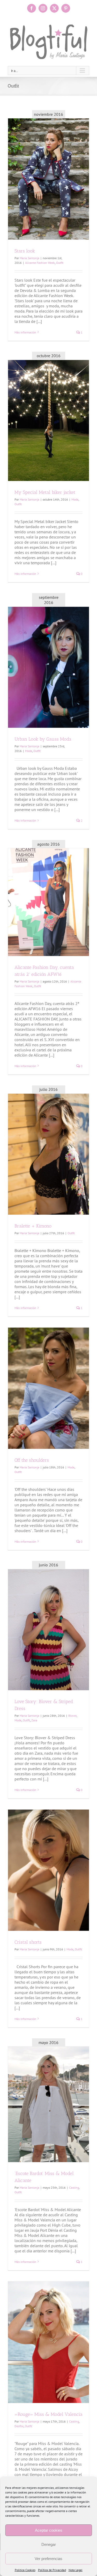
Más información (25, 332)
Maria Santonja (29, 258)
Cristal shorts (28, 1942)
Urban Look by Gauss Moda (43, 739)
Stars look (25, 251)
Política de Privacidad (52, 2570)
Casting (74, 2187)
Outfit (60, 263)
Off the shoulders (32, 1460)
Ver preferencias (48, 2559)
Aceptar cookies (49, 2530)
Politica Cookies (25, 2570)
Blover (72, 1716)
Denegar (49, 2544)
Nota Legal (76, 2570)
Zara (34, 1720)
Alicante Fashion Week (40, 263)
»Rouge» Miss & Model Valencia (48, 2414)
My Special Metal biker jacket (45, 492)
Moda (75, 499)
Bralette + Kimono (33, 1226)
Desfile (19, 2426)
